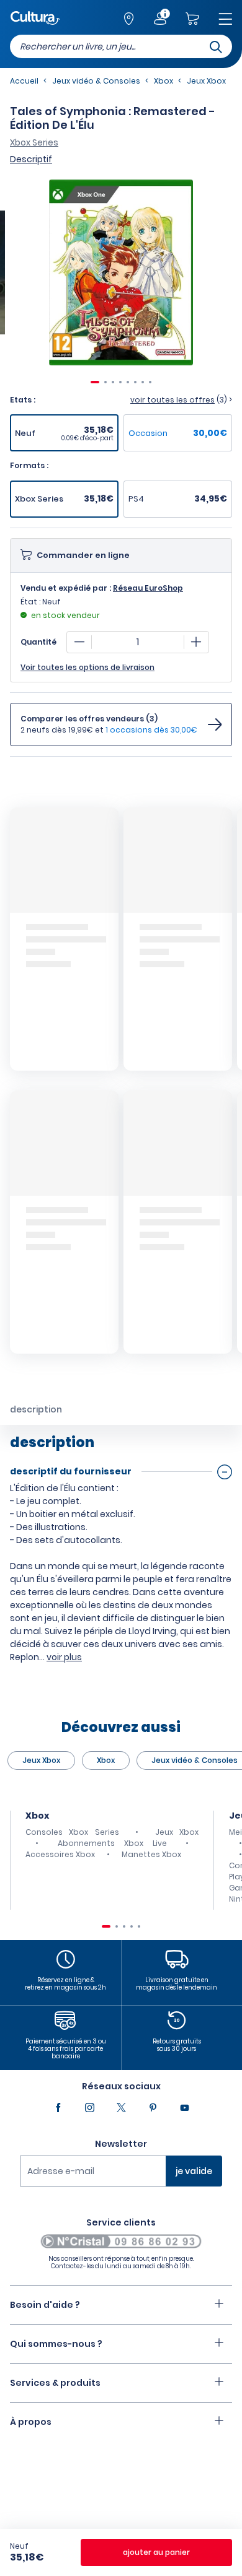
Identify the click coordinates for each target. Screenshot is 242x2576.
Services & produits (55, 2383)
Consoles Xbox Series (72, 1832)
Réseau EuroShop (148, 588)
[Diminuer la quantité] (79, 642)
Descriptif (31, 159)
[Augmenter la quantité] (196, 642)
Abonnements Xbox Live (112, 1843)
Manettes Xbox (151, 1854)
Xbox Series (34, 142)
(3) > (181, 400)
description (36, 1409)
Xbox (106, 1760)
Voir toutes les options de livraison (87, 668)
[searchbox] (121, 46)
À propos (31, 2422)
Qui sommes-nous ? (56, 2344)
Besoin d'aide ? (45, 2305)
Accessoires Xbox (60, 1854)
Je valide (194, 2171)
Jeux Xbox (41, 1760)
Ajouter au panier (156, 2552)
